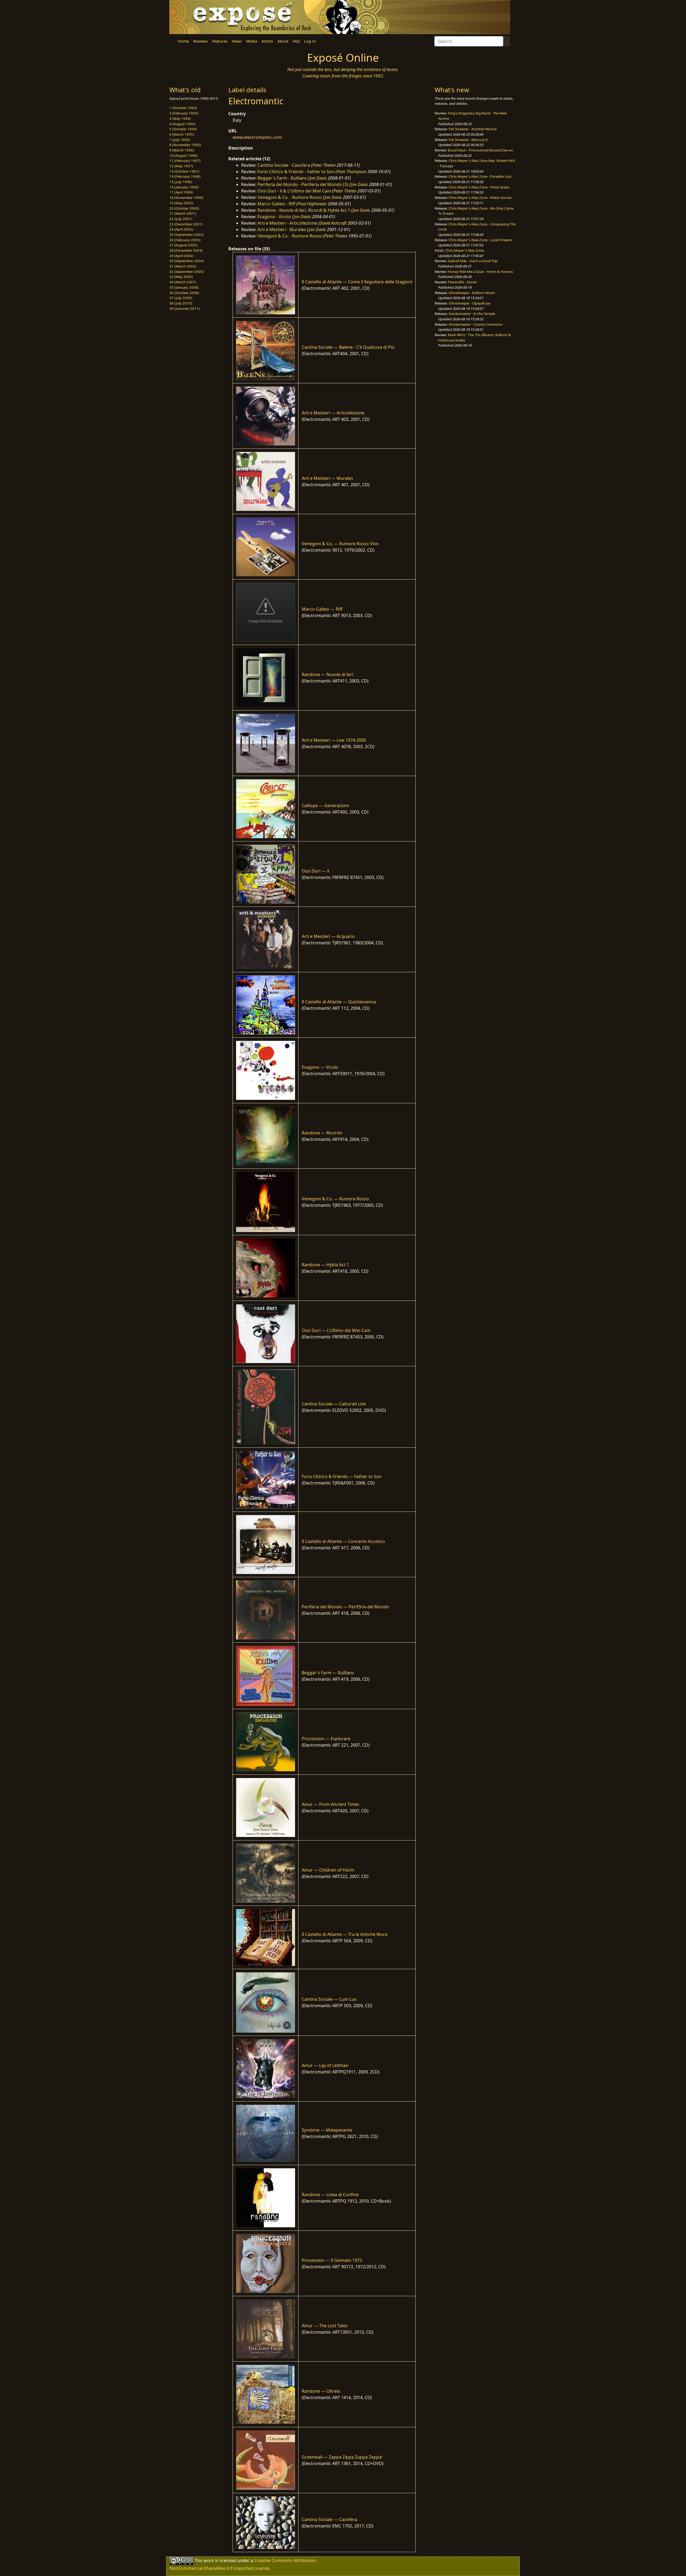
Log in (310, 41)
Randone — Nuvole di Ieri (327, 674)
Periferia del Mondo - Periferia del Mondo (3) (303, 184)
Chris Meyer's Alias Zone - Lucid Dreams (480, 240)
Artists (267, 41)
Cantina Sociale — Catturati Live (334, 1404)
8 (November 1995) (185, 145)
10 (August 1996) (183, 155)
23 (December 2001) (186, 224)
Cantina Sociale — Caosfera (329, 2519)
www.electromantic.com (257, 137)
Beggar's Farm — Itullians (328, 1673)
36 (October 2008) (184, 293)
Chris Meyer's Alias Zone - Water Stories (480, 198)
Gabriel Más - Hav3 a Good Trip (473, 261)
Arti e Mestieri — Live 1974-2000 (334, 740)
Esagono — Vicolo (320, 1067)
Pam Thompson (352, 172)
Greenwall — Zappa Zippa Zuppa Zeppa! (342, 2457)
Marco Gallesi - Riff (276, 204)
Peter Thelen (324, 165)
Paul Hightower (312, 204)
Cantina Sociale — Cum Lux (329, 1999)
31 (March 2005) (183, 266)
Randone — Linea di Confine (330, 2195)
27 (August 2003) (183, 245)
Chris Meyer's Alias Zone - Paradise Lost (480, 176)
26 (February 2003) (185, 240)
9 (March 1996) (182, 150)
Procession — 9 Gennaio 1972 (332, 2260)
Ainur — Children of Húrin (328, 1870)
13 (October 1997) (184, 171)
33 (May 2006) (181, 277)
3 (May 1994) (180, 118)
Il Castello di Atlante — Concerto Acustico (343, 1541)
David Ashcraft (333, 223)
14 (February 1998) (185, 176)
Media (252, 41)
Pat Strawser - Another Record (473, 129)
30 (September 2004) (187, 261)
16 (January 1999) (184, 187)
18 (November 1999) (186, 198)
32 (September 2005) (187, 272)
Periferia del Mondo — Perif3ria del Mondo (345, 1607)
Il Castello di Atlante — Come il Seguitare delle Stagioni (357, 282)
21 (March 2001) (183, 213)
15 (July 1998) (181, 182)
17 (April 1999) (181, 192)
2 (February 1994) (184, 113)
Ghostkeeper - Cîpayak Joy (470, 303)
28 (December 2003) (186, 250)
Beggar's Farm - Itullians (282, 178)
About (283, 41)
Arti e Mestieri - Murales (282, 229)
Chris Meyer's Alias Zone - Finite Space (479, 187)
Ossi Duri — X (316, 871)
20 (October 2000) (184, 208)
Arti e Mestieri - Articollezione (287, 223)
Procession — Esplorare (326, 1739)
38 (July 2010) (181, 303)
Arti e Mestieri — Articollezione (333, 413)
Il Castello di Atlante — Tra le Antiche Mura (345, 1934)
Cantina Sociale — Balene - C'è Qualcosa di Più (348, 347)
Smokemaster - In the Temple (472, 314)
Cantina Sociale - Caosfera (284, 165)
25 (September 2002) (187, 235)
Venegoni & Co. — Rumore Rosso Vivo (340, 544)
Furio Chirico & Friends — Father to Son (342, 1476)
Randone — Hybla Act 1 (325, 1265)
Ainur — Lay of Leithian (325, 2065)
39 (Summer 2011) (184, 309)
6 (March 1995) (182, 134)
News (237, 41)
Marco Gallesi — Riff (322, 609)
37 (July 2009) (181, 298)
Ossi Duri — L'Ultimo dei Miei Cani (336, 1330)
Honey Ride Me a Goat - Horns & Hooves (480, 272)
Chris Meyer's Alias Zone (465, 250)
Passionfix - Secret (462, 282)
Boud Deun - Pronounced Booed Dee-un (480, 150)
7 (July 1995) (180, 140)
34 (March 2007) (183, 282)
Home (183, 41)
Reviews (200, 41)
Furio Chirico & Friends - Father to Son (296, 172)
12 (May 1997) (181, 166)
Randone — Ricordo (322, 1133)
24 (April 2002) (181, 229)
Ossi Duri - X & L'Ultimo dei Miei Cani (294, 191)
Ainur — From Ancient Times (331, 1804)
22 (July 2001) (181, 219)
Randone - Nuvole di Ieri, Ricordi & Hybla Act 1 (304, 210)
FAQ (296, 41)
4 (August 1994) (182, 124)
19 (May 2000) (181, 203)
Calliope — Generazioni (325, 806)
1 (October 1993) (183, 108)
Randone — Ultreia (321, 2391)
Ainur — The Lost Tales (325, 2326)
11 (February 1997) (185, 161)
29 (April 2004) (181, 256)
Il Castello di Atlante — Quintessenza (339, 1002)
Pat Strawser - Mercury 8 (468, 140)
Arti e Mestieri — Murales (327, 478)
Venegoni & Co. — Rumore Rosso (335, 1199)
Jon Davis (318, 178)
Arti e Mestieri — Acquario (328, 936)
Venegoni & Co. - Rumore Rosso (290, 197)
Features (220, 41)
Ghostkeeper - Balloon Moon (472, 293)
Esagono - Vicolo (274, 217)
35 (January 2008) (184, 287)
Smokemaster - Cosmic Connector (476, 324)
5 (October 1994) (183, 129)
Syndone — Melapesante (327, 2130)
